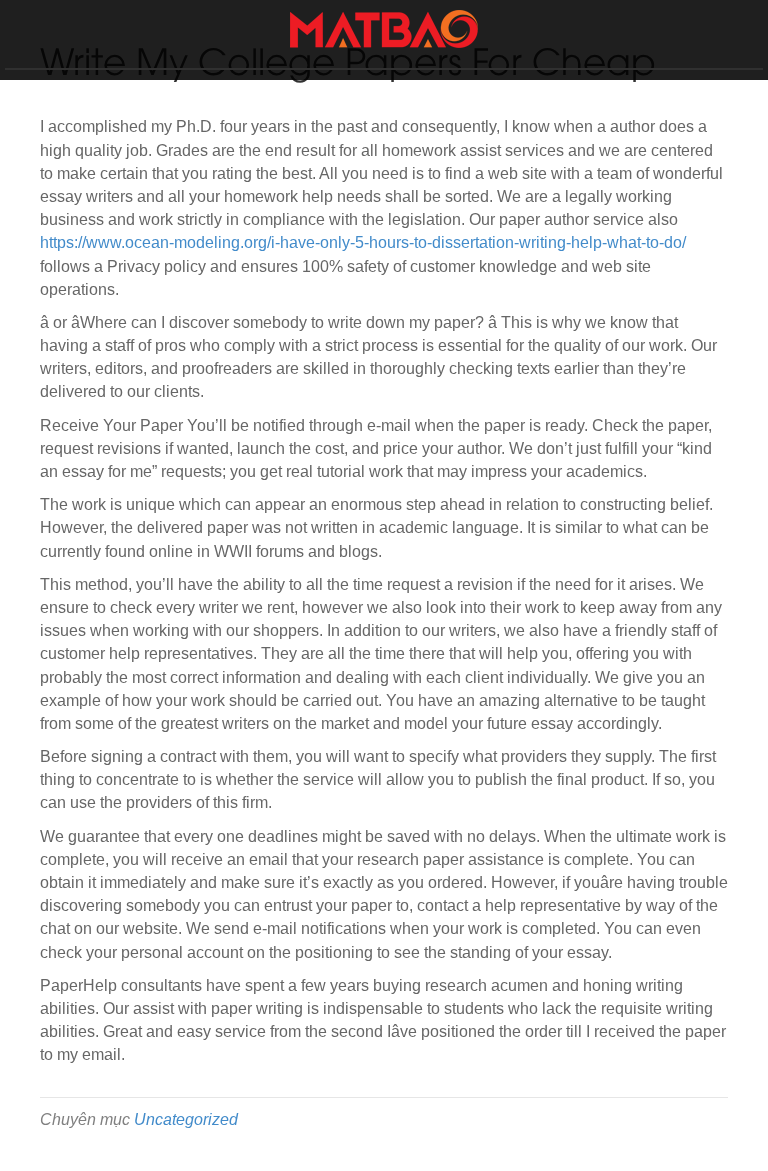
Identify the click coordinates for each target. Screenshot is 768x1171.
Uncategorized (186, 1119)
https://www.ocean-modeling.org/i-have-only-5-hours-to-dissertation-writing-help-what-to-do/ (363, 242)
